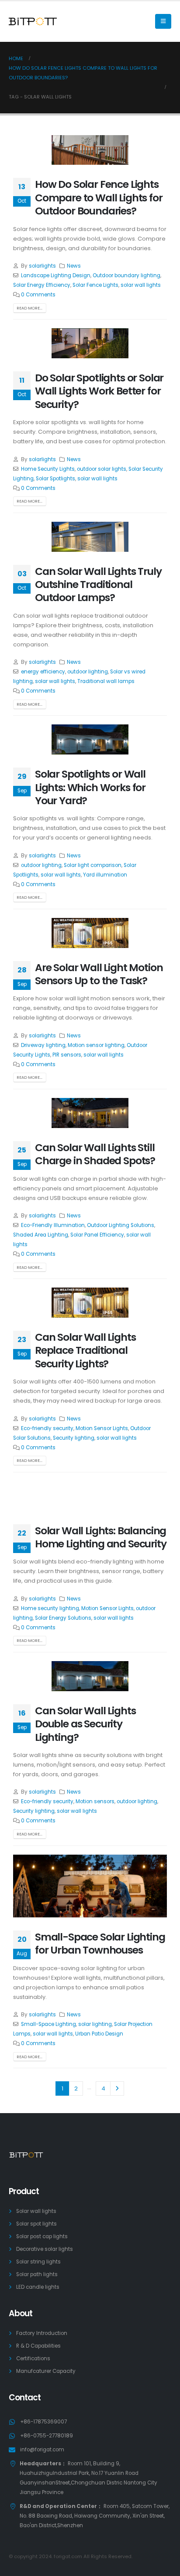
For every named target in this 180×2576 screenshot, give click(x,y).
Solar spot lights (36, 2224)
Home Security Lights (48, 469)
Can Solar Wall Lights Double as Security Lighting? (85, 1724)
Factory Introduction (42, 2333)
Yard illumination (105, 875)
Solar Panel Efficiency (97, 1235)
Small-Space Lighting (48, 2024)
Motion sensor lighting (96, 1045)
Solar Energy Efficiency (42, 285)
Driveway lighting (43, 1045)
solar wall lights (141, 285)
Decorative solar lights (45, 2249)
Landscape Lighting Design (56, 275)
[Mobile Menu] (163, 21)
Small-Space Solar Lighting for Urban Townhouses (100, 1943)
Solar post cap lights (42, 2236)
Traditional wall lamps (106, 681)
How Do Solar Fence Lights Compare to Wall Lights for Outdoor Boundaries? (99, 197)
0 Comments (38, 295)
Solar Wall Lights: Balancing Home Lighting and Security (101, 1537)
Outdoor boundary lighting (126, 275)
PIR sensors (67, 1055)
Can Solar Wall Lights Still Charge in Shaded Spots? (95, 1154)
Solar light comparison (93, 865)
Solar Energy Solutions (63, 1618)
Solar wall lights (36, 2211)
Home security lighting (50, 1608)
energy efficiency (43, 672)
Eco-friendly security (47, 1428)
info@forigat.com (42, 2450)
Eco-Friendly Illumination (53, 1225)
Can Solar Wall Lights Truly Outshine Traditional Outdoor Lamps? (98, 585)
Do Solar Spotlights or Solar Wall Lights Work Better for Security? (99, 391)
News (74, 266)
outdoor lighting (88, 672)
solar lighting (95, 2024)
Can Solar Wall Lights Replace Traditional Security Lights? (85, 1350)
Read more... (29, 308)
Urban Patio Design (99, 2034)
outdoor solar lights (102, 469)
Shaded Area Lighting (41, 1235)
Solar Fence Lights (95, 285)
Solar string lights (38, 2262)
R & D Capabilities (38, 2346)
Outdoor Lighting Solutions (121, 1225)
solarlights (42, 266)
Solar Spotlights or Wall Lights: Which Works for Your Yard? (90, 787)
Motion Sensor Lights (102, 1428)
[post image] (90, 150)
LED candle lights (38, 2287)
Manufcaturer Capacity (46, 2371)
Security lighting (74, 1438)
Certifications (33, 2359)
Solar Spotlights (55, 479)
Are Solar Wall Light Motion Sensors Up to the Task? (99, 974)
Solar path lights (37, 2274)
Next (117, 2088)
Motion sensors (95, 1801)
